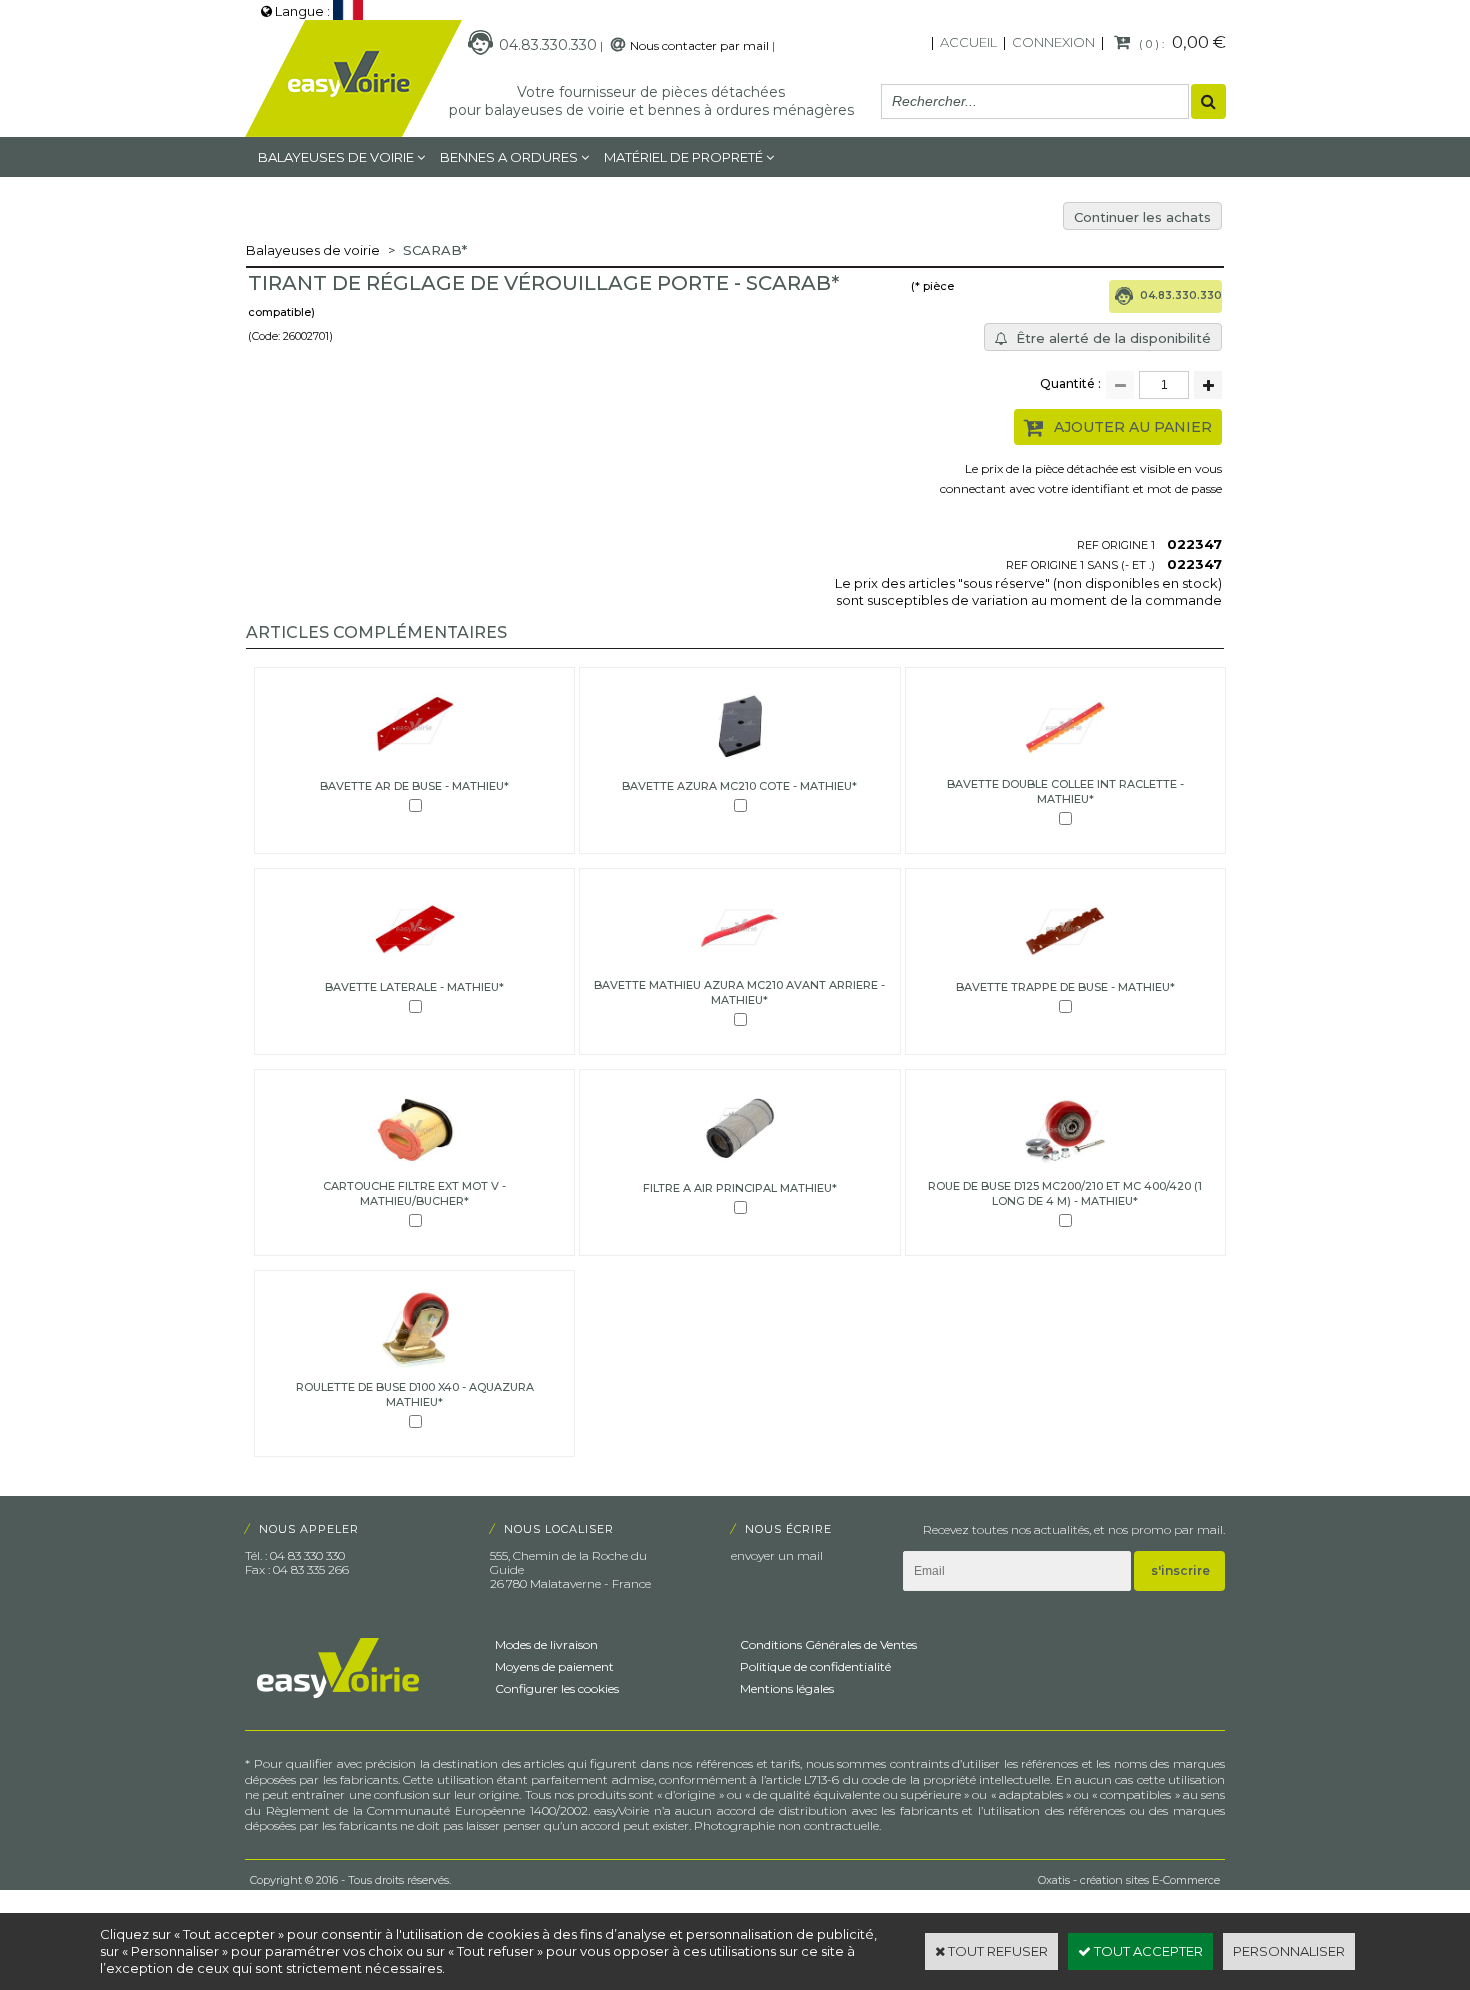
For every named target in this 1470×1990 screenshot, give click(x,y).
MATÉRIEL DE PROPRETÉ (683, 157)
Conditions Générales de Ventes (828, 1644)
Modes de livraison (546, 1644)
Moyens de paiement (554, 1666)
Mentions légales (787, 1688)
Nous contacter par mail (699, 45)
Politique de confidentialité (815, 1666)
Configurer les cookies (557, 1688)
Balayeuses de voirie (336, 157)
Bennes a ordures (509, 157)
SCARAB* (435, 250)
